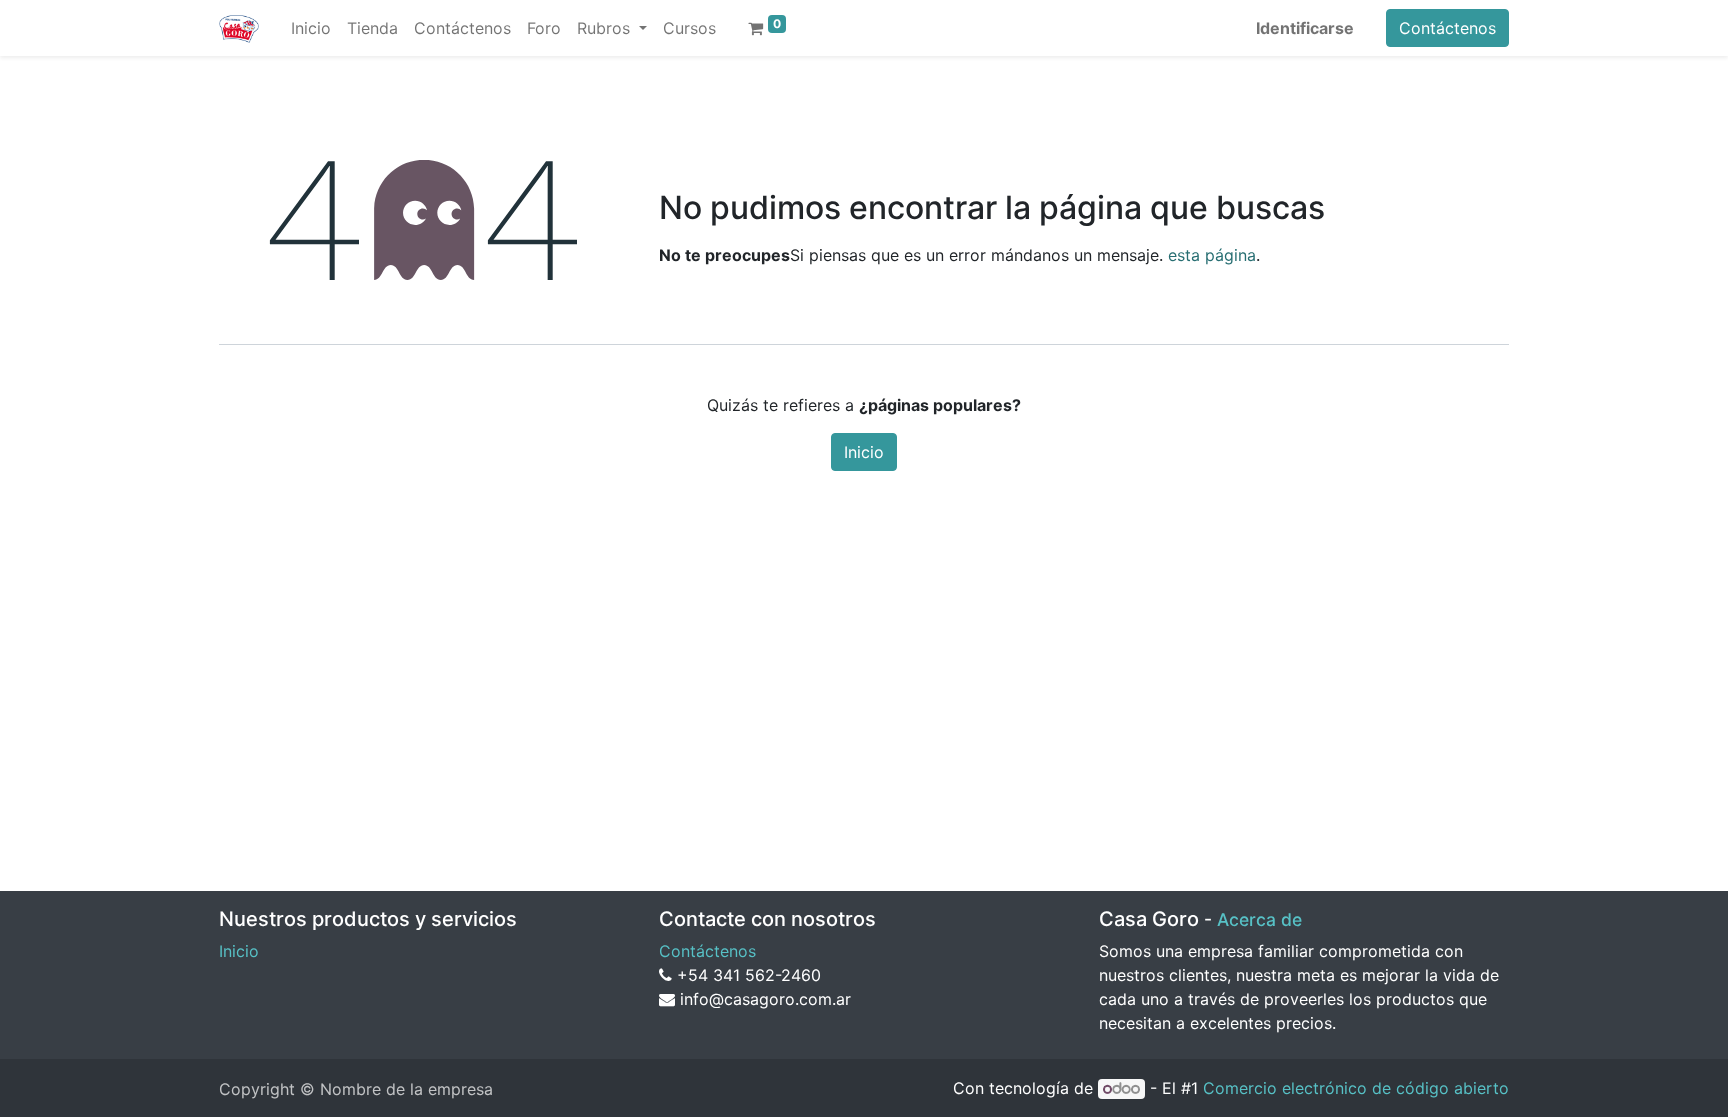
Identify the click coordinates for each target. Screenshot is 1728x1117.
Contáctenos (1447, 28)
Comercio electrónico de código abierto (1356, 1088)
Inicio (864, 452)
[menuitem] (311, 28)
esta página (1212, 255)
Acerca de (1259, 919)
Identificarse (1305, 28)
